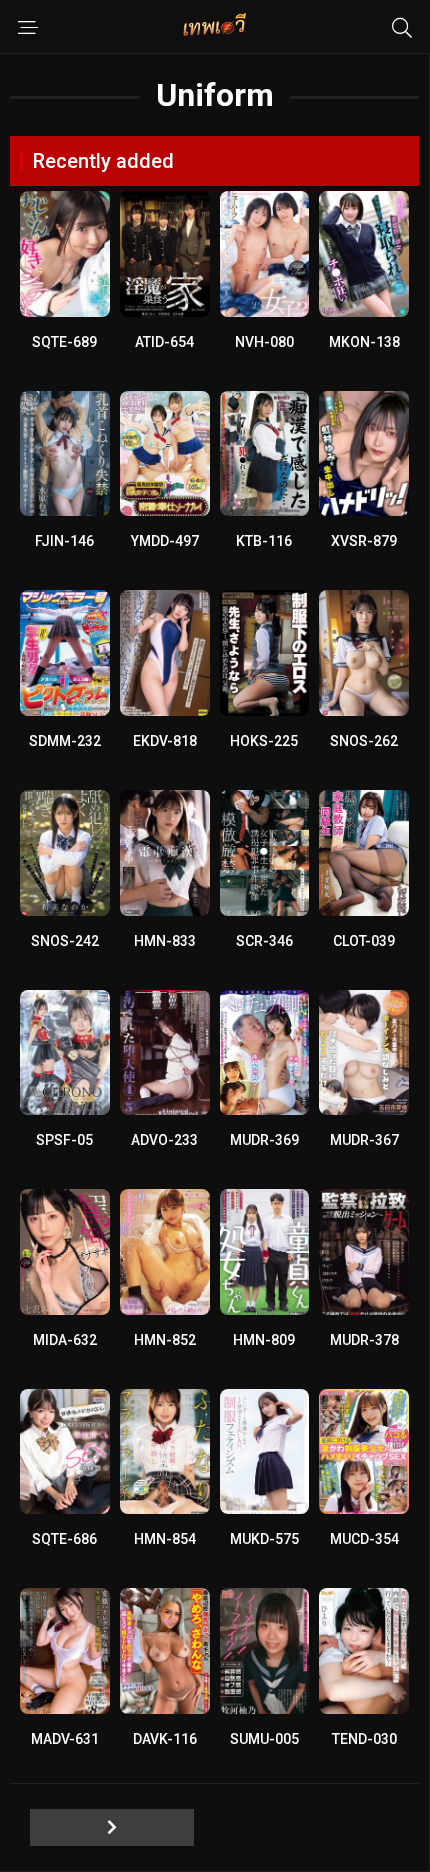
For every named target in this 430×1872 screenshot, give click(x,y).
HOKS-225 (264, 741)
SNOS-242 (65, 941)
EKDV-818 (165, 741)
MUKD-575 (264, 1539)
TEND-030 (364, 1739)
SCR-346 (264, 941)
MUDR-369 (264, 1140)
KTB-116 (264, 541)
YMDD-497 (165, 541)
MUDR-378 (364, 1340)
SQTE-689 (64, 342)
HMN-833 (165, 941)
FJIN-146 (64, 541)
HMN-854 (165, 1539)
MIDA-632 (65, 1340)
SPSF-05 (64, 1140)
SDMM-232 (65, 741)
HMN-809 (264, 1340)
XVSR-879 (364, 541)
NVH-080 (264, 342)
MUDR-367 (364, 1140)
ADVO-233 (164, 1140)
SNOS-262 (364, 741)
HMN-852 (165, 1340)
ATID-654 (164, 342)
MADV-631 (65, 1739)
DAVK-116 (165, 1739)
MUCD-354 (364, 1539)
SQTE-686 (64, 1539)
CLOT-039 (364, 941)
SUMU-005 (264, 1739)
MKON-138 (364, 342)
